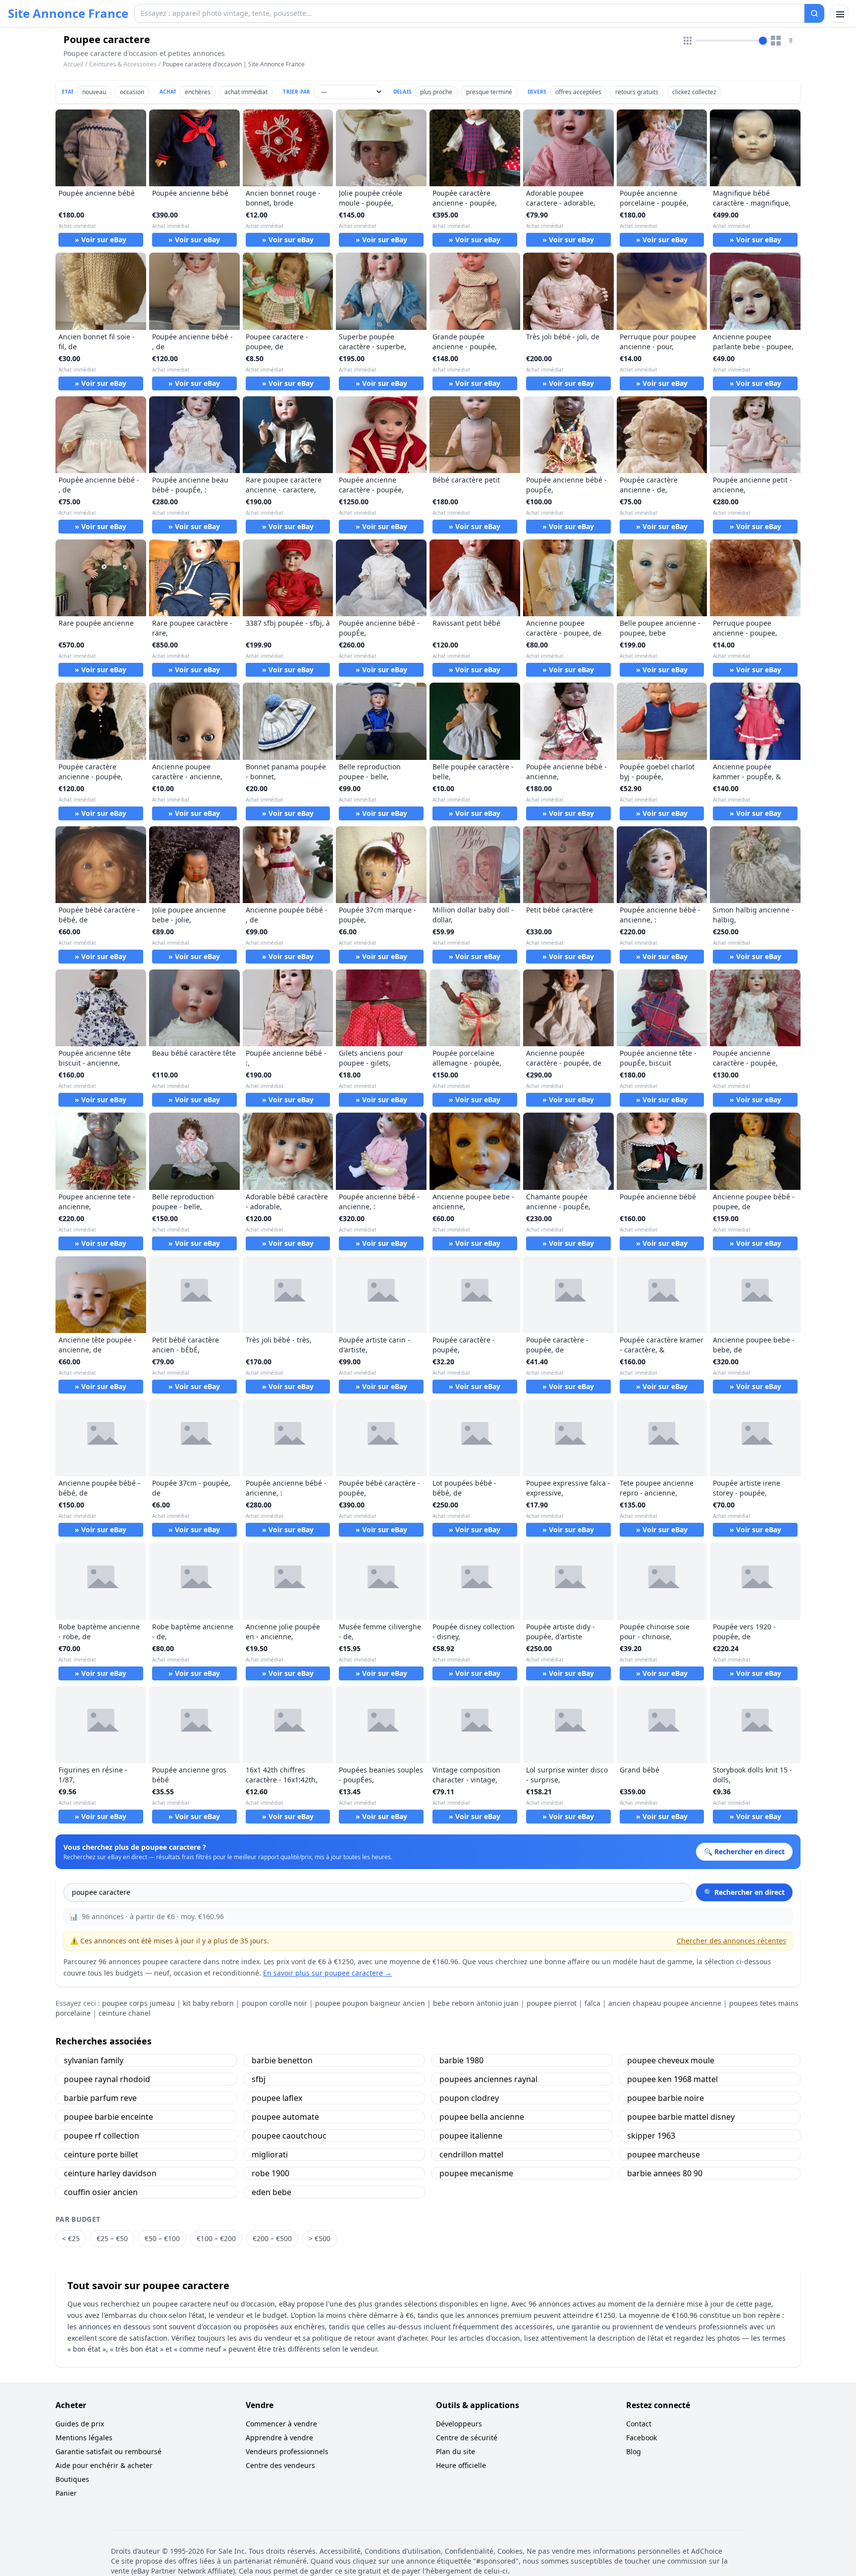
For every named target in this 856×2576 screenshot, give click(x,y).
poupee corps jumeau (138, 2003)
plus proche (436, 92)
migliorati (270, 2154)
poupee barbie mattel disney (681, 2117)
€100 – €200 (216, 2238)
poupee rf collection (102, 2136)
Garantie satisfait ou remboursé (108, 2451)
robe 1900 (270, 2173)
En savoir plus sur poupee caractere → (327, 1973)
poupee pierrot (552, 2003)
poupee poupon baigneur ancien (370, 2003)
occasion (132, 92)
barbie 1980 (461, 2060)
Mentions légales (84, 2438)
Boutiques (72, 2479)
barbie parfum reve (100, 2098)
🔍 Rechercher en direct (744, 1892)
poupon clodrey (469, 2098)
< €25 (71, 2238)
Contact (639, 2424)
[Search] (814, 13)
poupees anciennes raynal (488, 2079)
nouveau (94, 92)
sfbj (259, 2079)
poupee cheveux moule (671, 2060)
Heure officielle (461, 2465)
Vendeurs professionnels (287, 2451)
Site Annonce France (68, 13)
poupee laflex (277, 2098)
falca (592, 2003)
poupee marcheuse (664, 2154)
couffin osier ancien (101, 2192)
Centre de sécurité (467, 2438)
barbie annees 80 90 (665, 2173)
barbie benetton (282, 2060)
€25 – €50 (112, 2238)
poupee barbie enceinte (108, 2117)
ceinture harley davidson (110, 2173)
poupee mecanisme (476, 2173)
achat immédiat (246, 92)
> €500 (320, 2238)
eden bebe (271, 2192)
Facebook (642, 2438)
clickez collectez (694, 92)
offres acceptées (578, 92)
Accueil (73, 64)
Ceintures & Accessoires (123, 64)
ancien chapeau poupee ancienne (665, 2003)
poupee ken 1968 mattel (672, 2079)
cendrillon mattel (471, 2154)
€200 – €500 (272, 2238)
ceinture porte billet (101, 2154)
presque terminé (489, 92)
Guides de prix (80, 2424)
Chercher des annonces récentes (731, 1941)
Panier (66, 2493)
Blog (634, 2451)
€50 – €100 (162, 2238)
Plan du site (455, 2451)
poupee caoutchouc (289, 2136)
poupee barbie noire (666, 2098)
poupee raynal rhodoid (107, 2079)
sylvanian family (94, 2060)
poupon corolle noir (274, 2003)
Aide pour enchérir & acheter (104, 2465)
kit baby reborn (208, 2003)
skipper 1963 (651, 2136)
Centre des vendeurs (280, 2465)
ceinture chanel (125, 2013)
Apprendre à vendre (279, 2438)
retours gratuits (637, 92)
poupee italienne (471, 2136)
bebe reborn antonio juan (476, 2003)
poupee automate (285, 2117)
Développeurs (459, 2424)
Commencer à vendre (281, 2424)
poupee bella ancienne (482, 2117)
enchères (198, 92)
